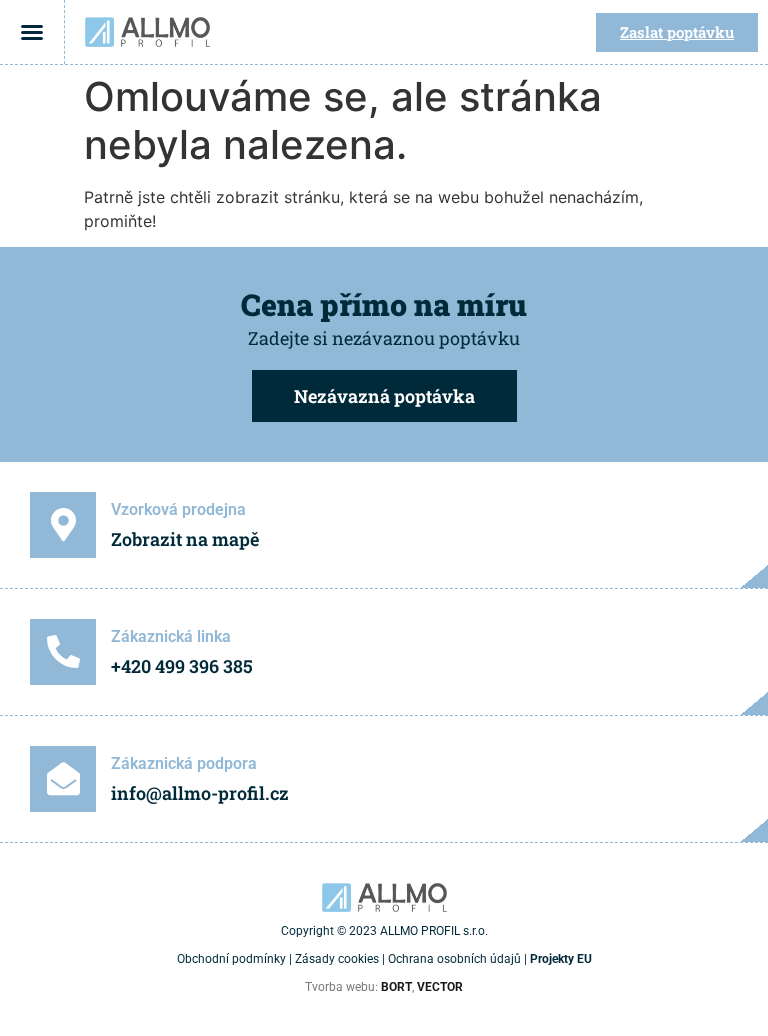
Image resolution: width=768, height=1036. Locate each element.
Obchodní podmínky (231, 959)
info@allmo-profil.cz (200, 793)
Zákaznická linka (171, 636)
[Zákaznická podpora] (63, 779)
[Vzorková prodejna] (63, 525)
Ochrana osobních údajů (454, 959)
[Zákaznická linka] (63, 652)
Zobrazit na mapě (185, 539)
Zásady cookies (337, 959)
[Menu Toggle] (32, 32)
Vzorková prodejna (178, 509)
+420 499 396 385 (182, 666)
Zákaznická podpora (184, 763)
